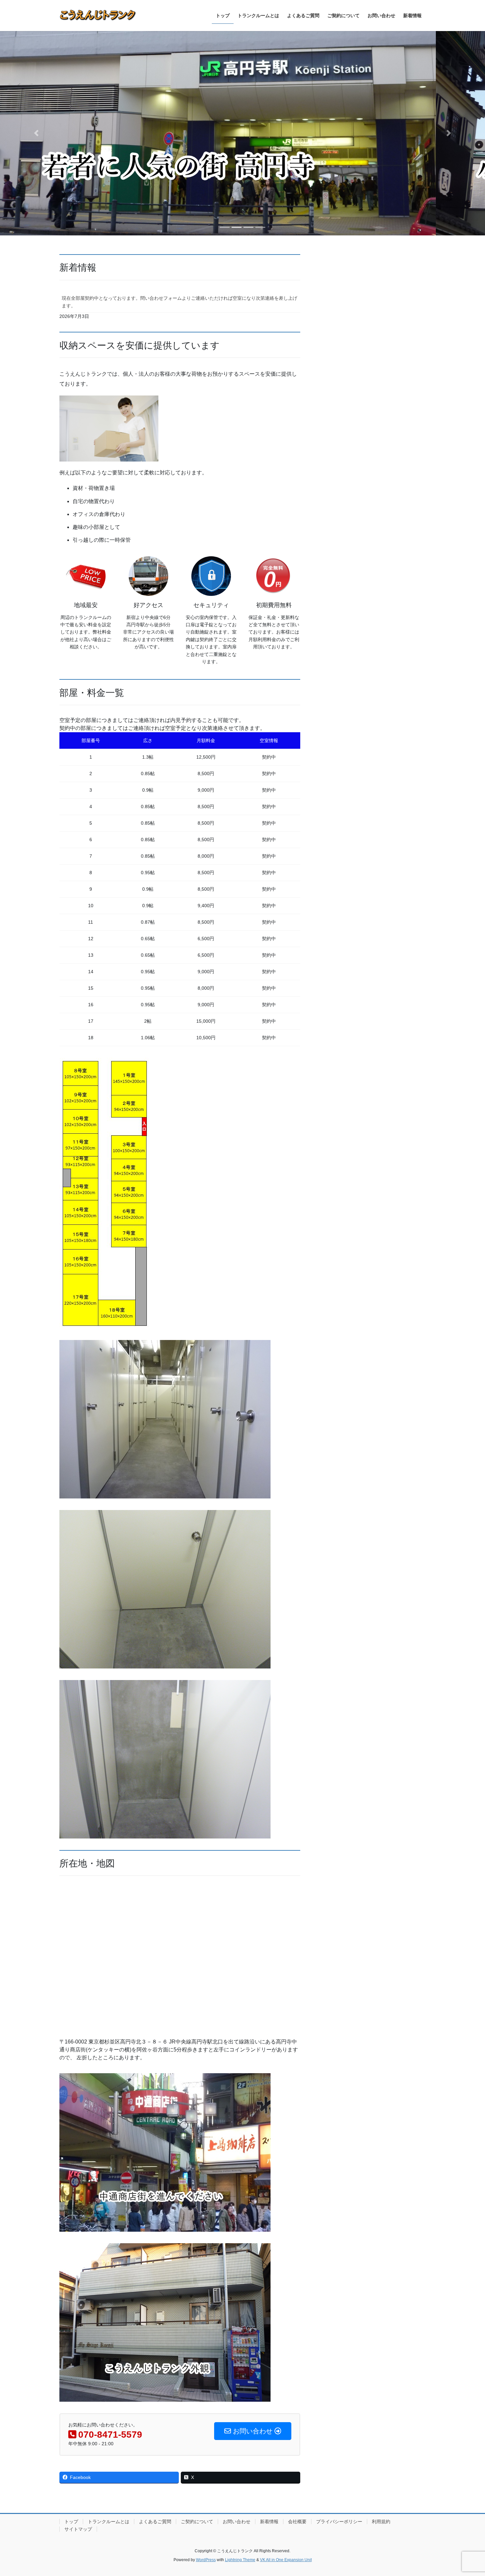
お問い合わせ (237, 2522)
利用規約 (381, 2522)
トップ (71, 2522)
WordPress (206, 2560)
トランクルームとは (109, 2522)
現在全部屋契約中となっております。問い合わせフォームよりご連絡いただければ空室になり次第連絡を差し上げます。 (179, 302)
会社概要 (297, 2522)
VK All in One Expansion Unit (286, 2560)
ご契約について (197, 2522)
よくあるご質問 (155, 2522)
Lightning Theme (240, 2560)
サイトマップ (78, 2529)
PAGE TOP (468, 2493)
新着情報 (269, 2522)
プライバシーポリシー (339, 2522)
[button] (36, 133)
